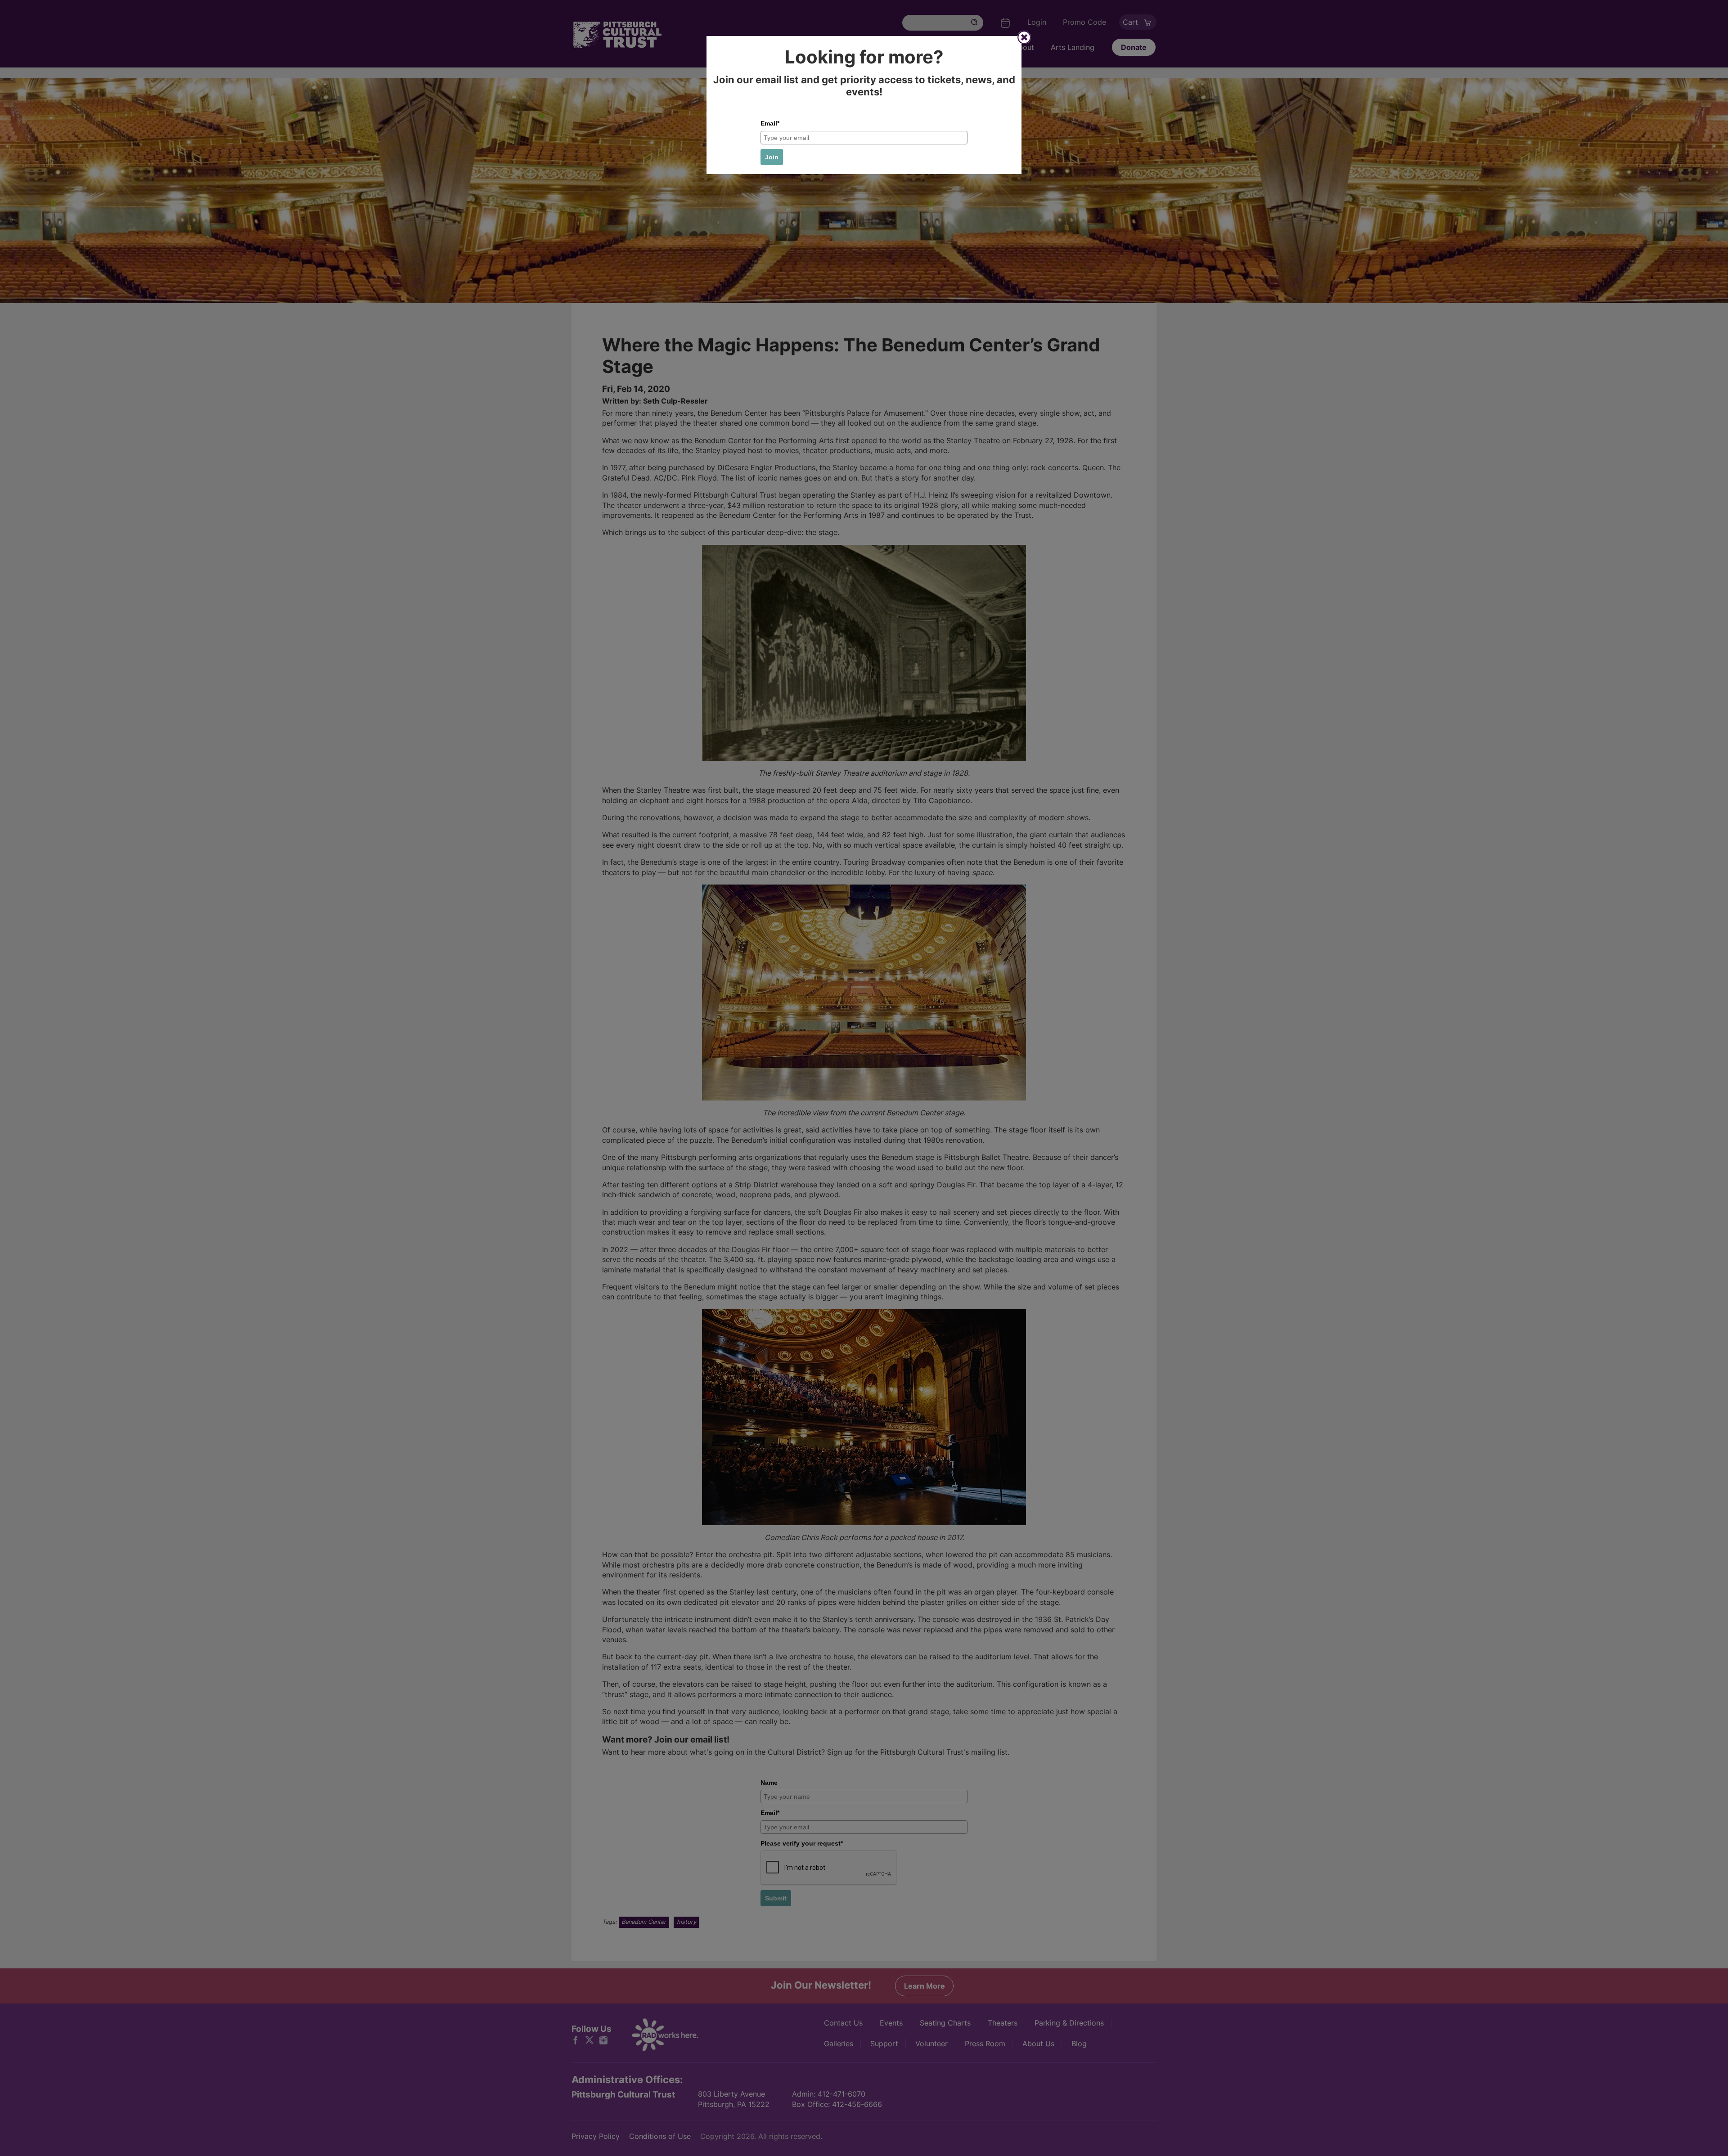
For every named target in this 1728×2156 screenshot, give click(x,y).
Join (772, 157)
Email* (770, 123)
